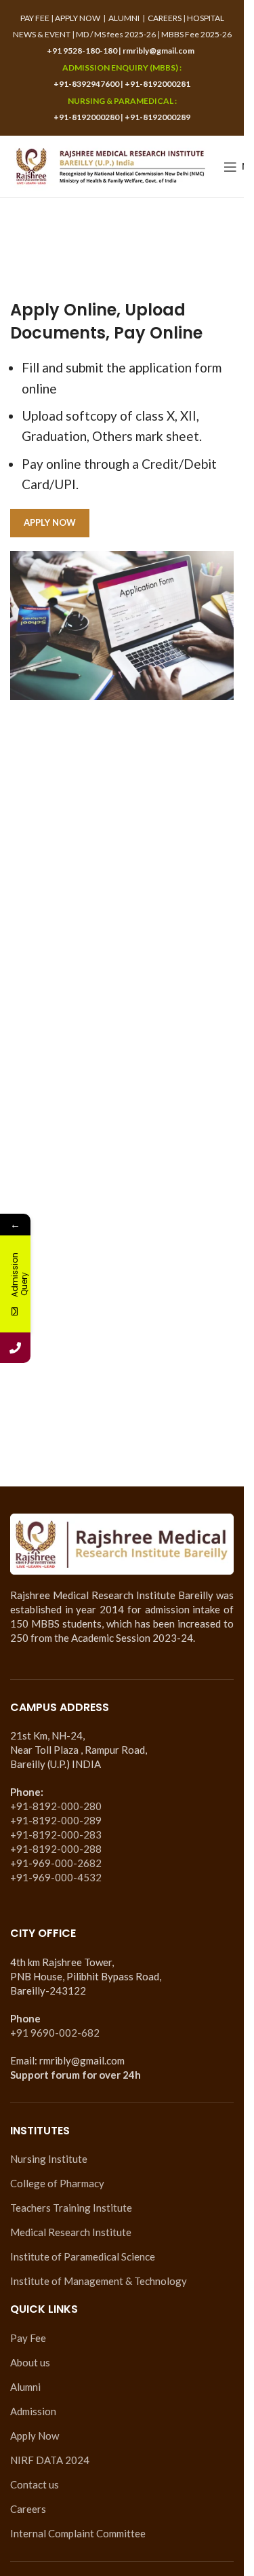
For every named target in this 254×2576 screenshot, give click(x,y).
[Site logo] (110, 165)
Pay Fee (28, 2338)
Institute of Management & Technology (99, 2281)
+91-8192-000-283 (56, 1834)
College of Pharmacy (57, 2183)
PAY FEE (35, 18)
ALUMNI (124, 18)
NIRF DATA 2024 (50, 2460)
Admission (33, 2411)
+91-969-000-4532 (56, 1877)
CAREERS (165, 18)
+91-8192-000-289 (56, 1820)
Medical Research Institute (71, 2232)
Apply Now (35, 2436)
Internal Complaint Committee (78, 2533)
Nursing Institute (49, 2159)
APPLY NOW (78, 18)
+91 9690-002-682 (55, 2033)
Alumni (25, 2387)
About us (30, 2362)
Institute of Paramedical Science (83, 2256)
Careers (28, 2509)
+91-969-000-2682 (56, 1863)
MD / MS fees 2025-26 (116, 34)
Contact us (35, 2484)
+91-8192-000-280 (56, 1806)
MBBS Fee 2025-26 (196, 34)
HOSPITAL (206, 18)
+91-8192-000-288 (56, 1849)
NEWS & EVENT (42, 34)
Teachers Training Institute (71, 2208)
